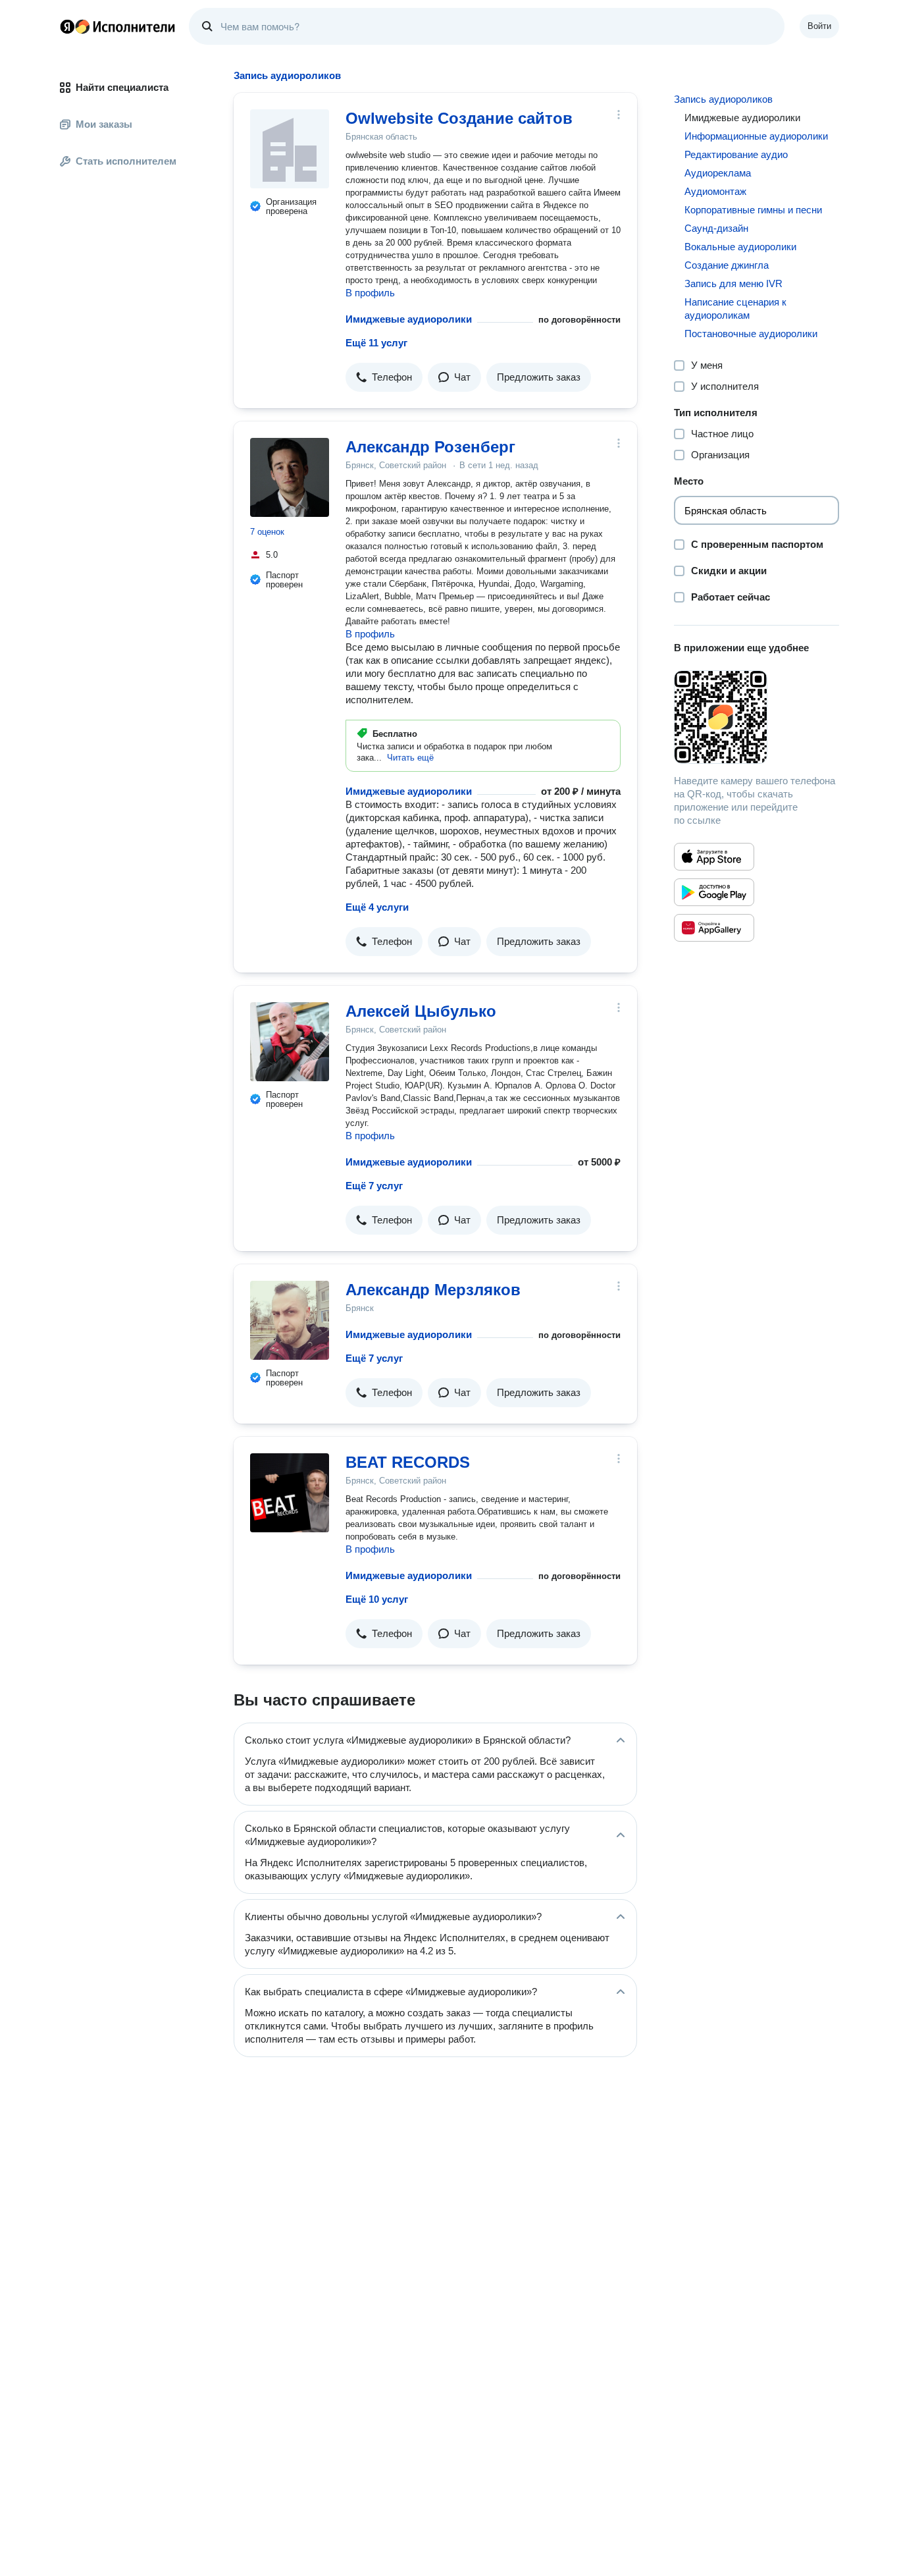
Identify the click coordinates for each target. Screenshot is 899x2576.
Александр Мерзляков (433, 1290)
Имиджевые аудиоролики (409, 319)
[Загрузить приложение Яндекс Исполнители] (757, 717)
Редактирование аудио (736, 154)
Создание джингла (727, 265)
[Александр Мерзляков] (290, 1320)
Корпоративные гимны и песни (753, 210)
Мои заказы (104, 124)
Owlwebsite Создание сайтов (459, 118)
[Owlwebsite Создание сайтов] (290, 149)
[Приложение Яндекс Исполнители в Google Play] (714, 892)
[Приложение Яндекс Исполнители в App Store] (714, 857)
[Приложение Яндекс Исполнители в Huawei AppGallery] (714, 928)
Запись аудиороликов (723, 99)
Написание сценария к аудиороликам (735, 309)
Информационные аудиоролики (756, 136)
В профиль (370, 293)
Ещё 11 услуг (376, 343)
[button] (384, 377)
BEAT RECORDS (408, 1462)
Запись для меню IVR (733, 283)
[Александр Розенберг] (290, 477)
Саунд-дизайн (716, 228)
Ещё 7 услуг (374, 1186)
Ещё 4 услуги (377, 907)
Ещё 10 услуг (377, 1599)
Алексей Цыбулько (421, 1011)
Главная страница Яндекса (67, 26)
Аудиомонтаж (715, 191)
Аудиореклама (718, 173)
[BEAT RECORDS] (290, 1493)
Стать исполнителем (126, 161)
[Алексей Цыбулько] (290, 1042)
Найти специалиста (122, 87)
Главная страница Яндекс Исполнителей (118, 26)
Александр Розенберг (430, 447)
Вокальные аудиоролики (740, 247)
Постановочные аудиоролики (751, 334)
